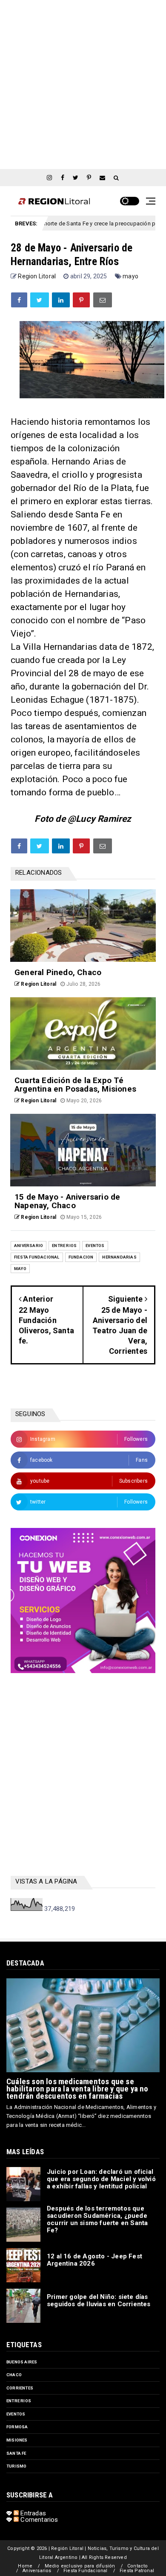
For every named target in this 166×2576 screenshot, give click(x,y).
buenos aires (22, 2362)
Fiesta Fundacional (86, 2571)
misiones (17, 2440)
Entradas (32, 2513)
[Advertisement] (83, 83)
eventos (95, 1246)
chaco (14, 2375)
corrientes (20, 2388)
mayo (130, 276)
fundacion (81, 1257)
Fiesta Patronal (137, 2571)
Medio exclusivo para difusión (80, 2566)
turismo (16, 2466)
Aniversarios (37, 2571)
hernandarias (119, 1257)
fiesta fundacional (37, 1257)
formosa (17, 2427)
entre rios (64, 1246)
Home (25, 2566)
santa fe (16, 2453)
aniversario (29, 1246)
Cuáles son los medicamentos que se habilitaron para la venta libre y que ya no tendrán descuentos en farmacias (77, 2089)
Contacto (138, 2566)
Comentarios (38, 2520)
